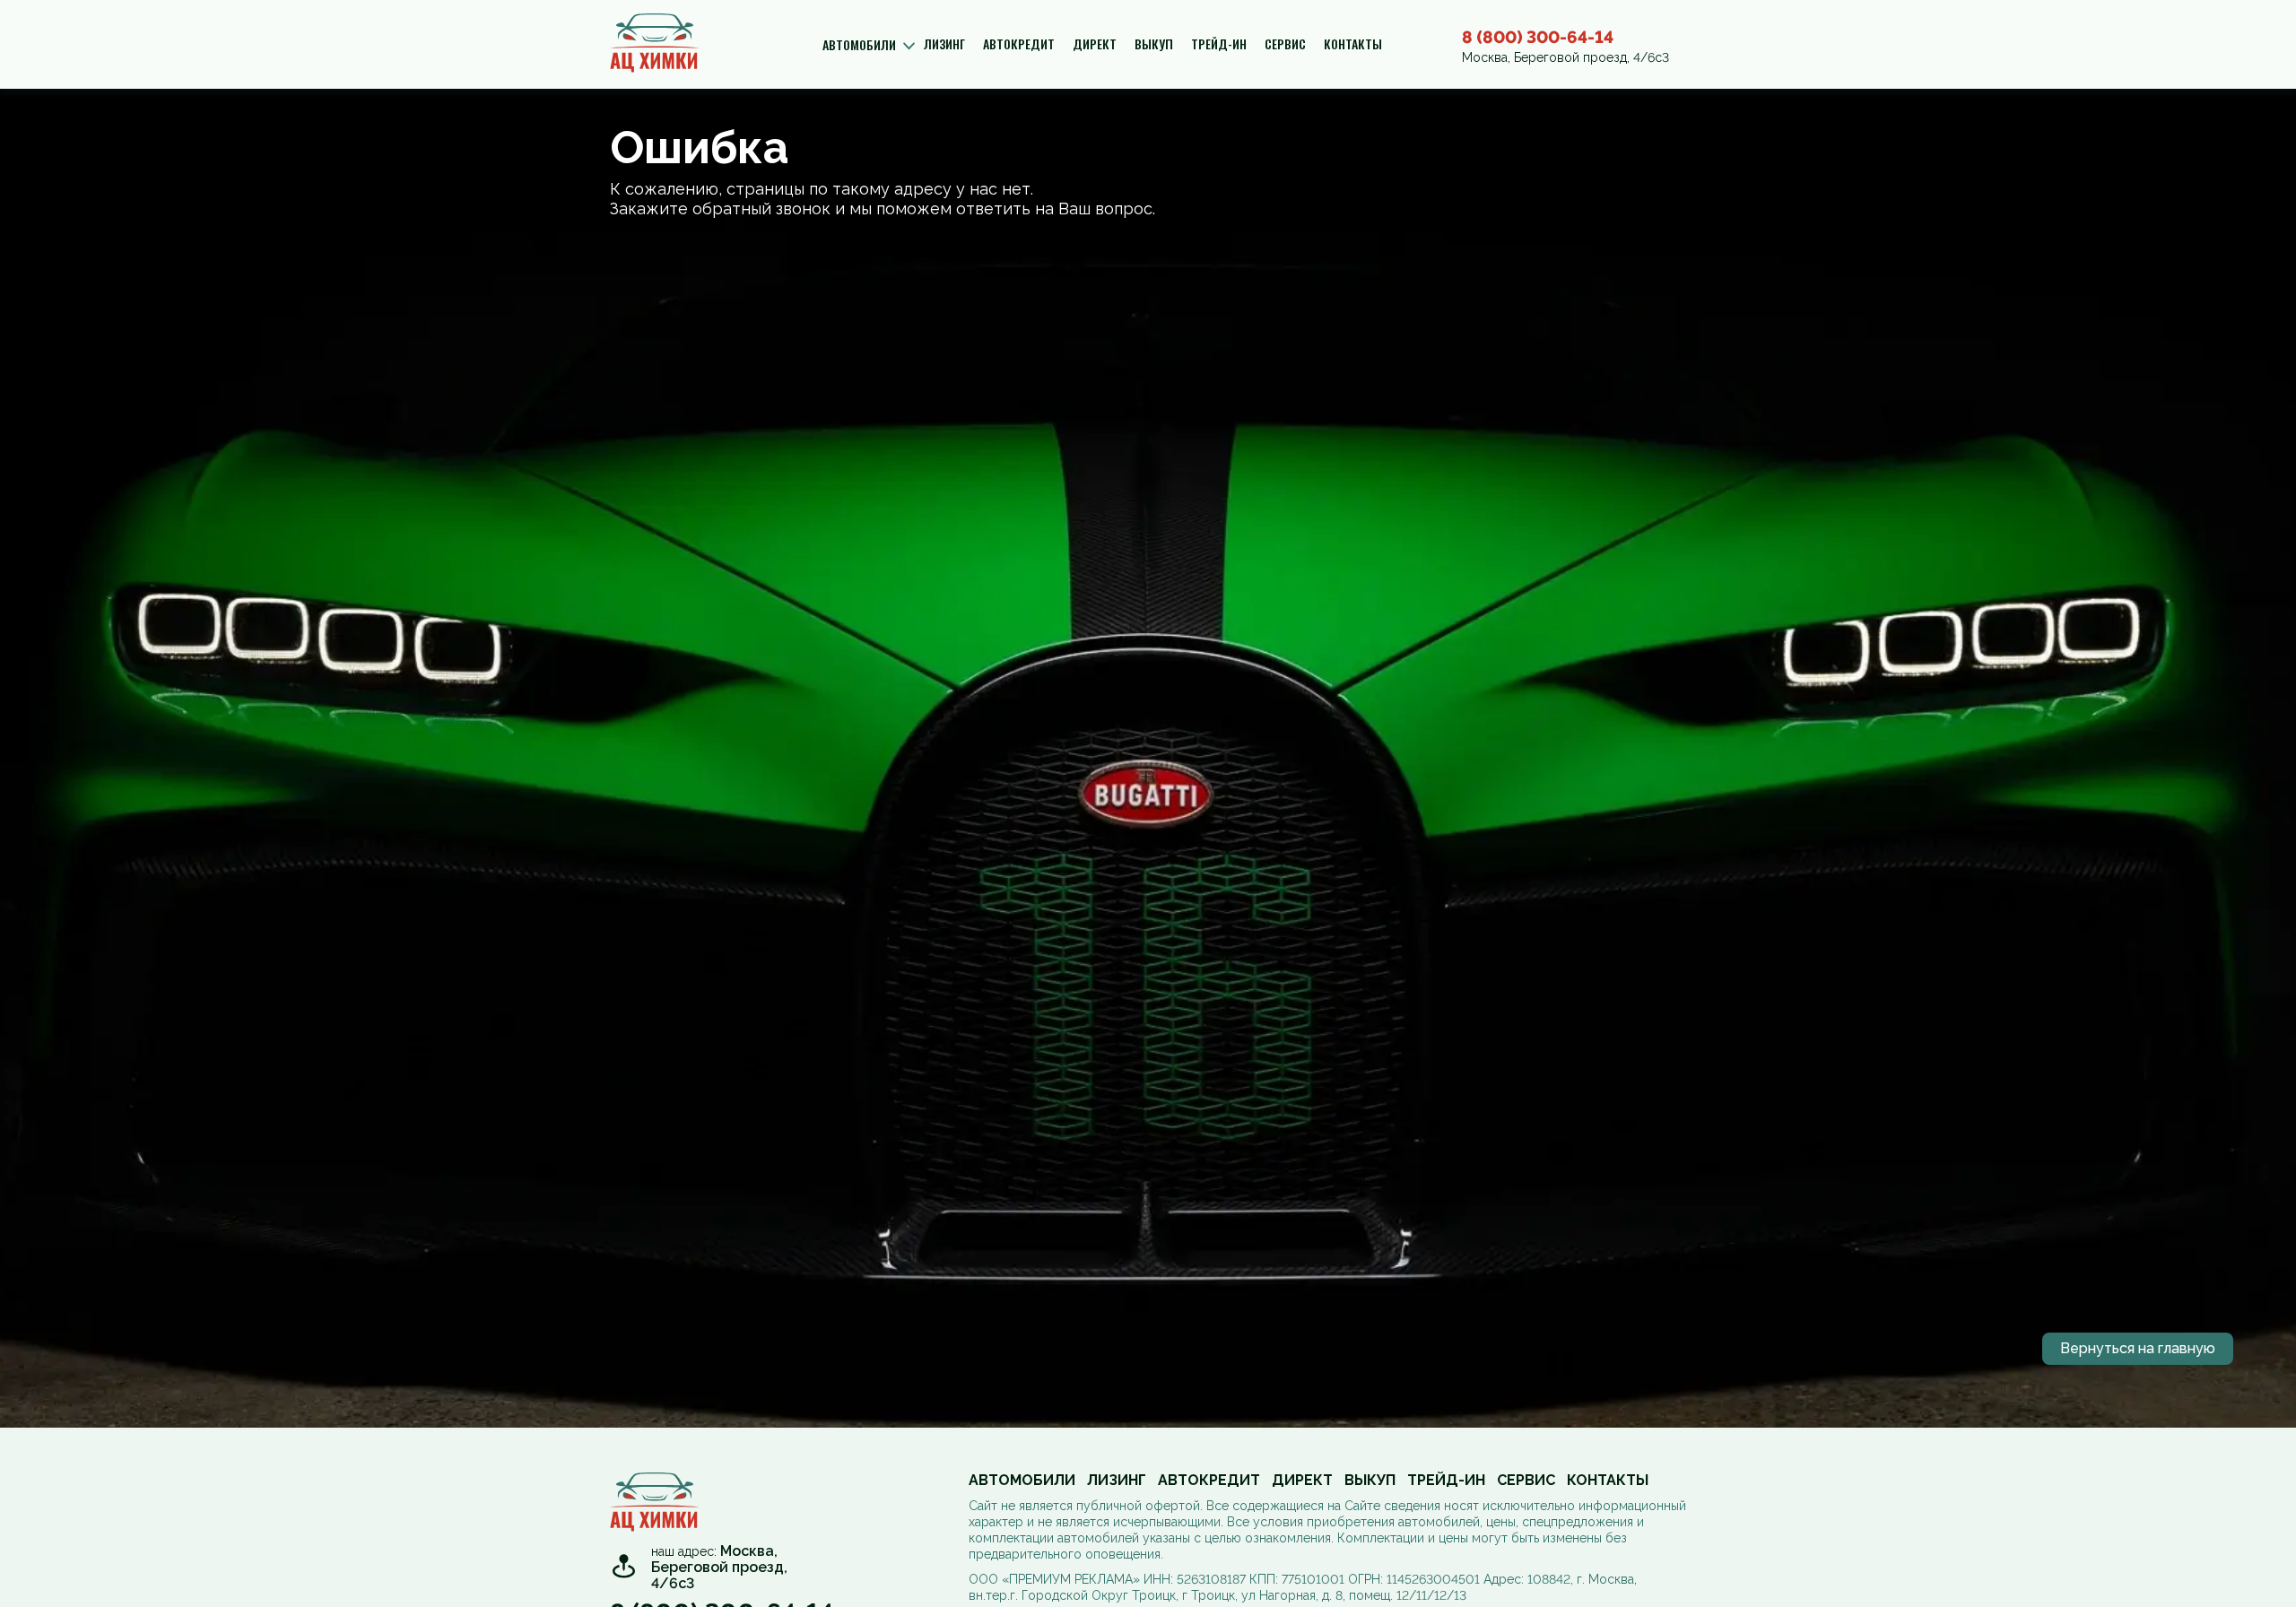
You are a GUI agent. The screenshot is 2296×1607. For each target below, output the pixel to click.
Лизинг (944, 44)
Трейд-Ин (1219, 44)
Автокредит (1019, 44)
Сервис (1285, 44)
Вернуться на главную (2138, 1348)
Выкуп (1154, 44)
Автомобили (1022, 1481)
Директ (1095, 44)
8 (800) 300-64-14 (1538, 37)
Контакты (1353, 44)
